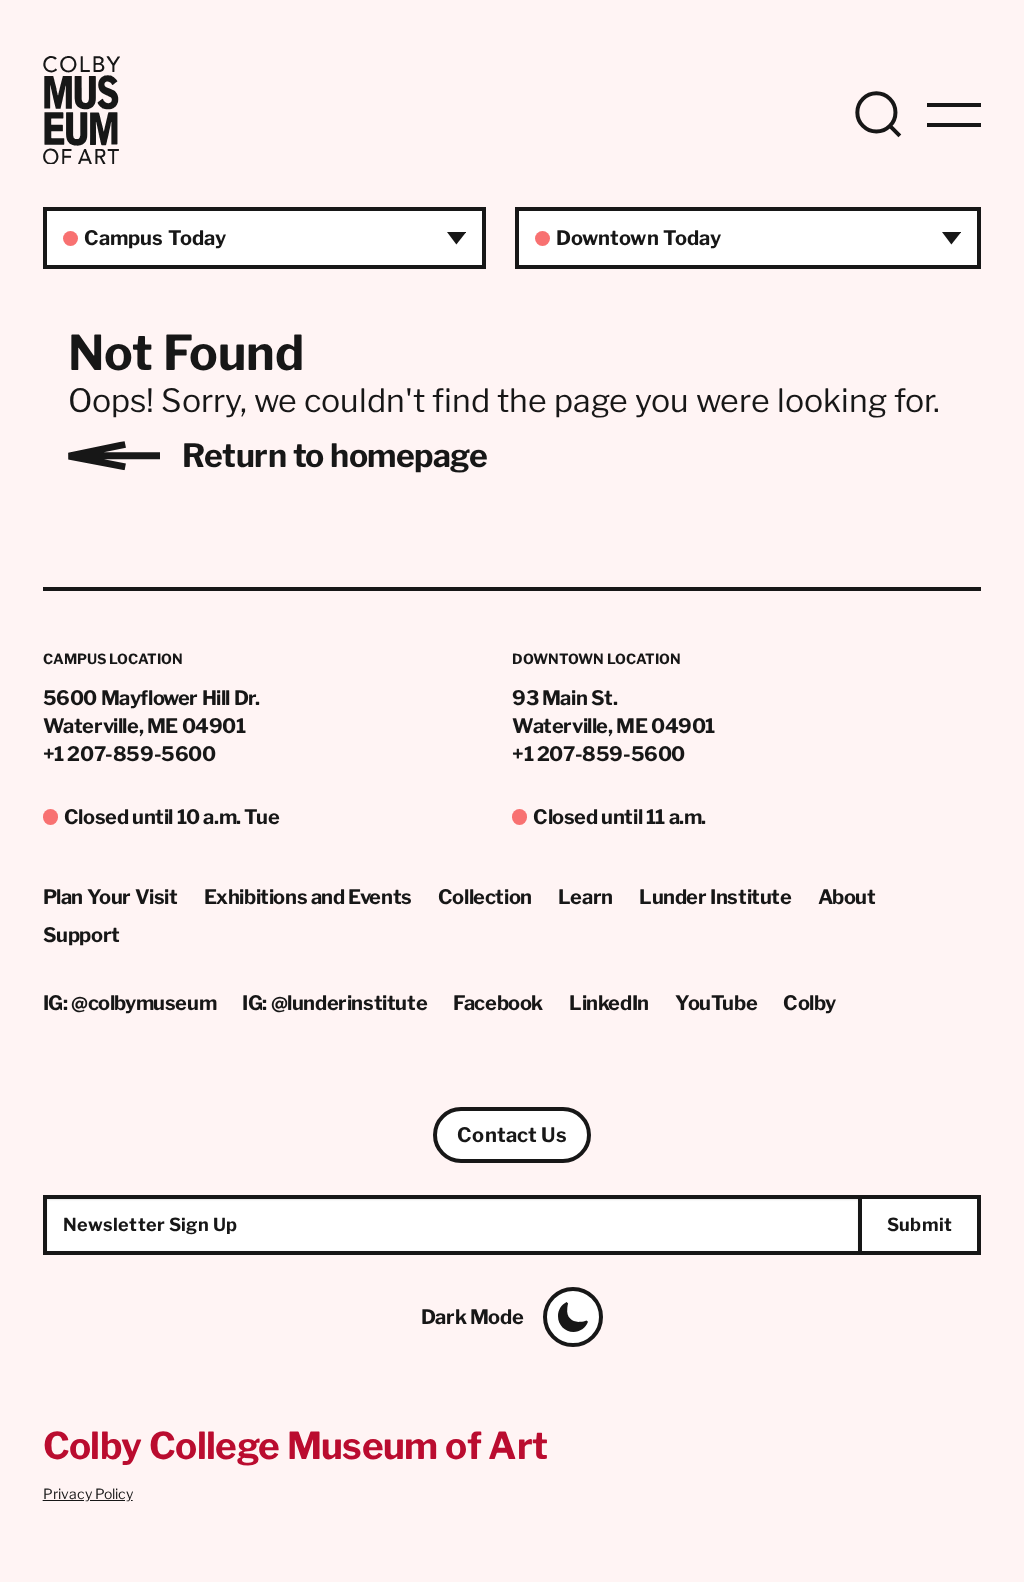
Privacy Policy (88, 1493)
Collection (485, 897)
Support (81, 935)
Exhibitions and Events (308, 897)
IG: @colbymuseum (130, 1003)
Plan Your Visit (110, 897)
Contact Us (511, 1135)
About (847, 897)
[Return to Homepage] (81, 158)
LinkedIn (609, 1003)
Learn (585, 897)
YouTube (716, 1003)
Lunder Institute (715, 897)
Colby (809, 1003)
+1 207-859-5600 (129, 754)
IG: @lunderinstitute (334, 1003)
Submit (919, 1224)
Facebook (498, 1003)
